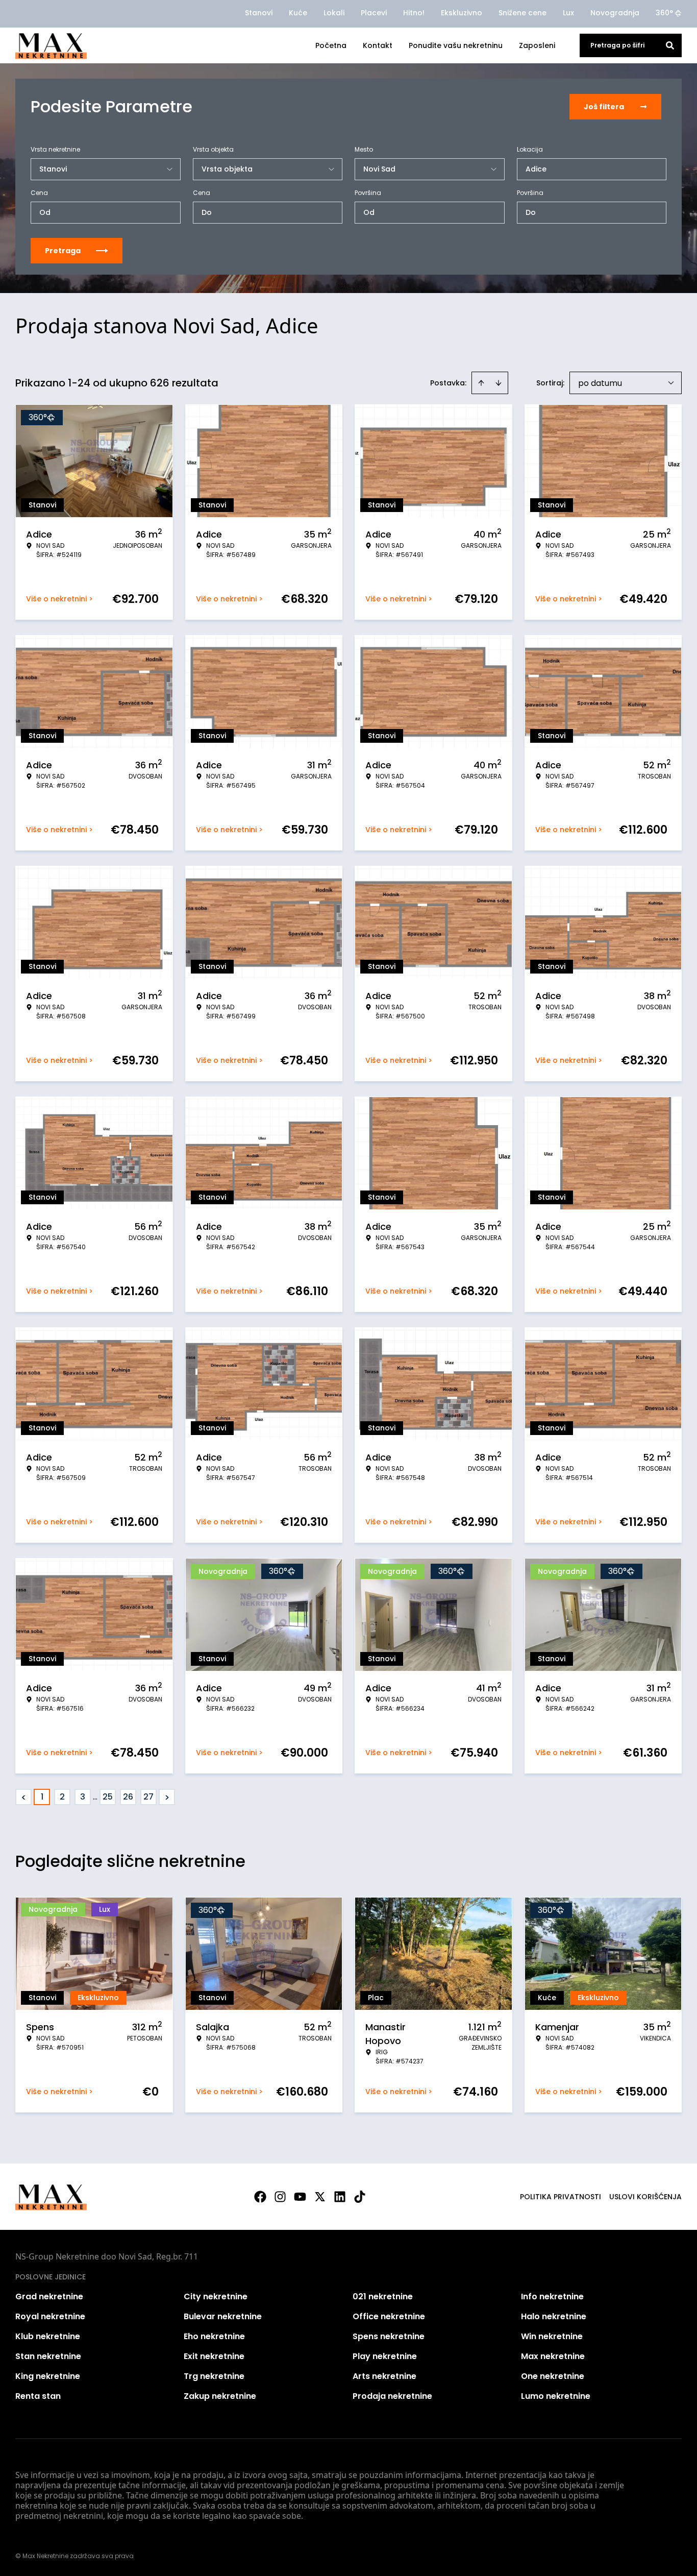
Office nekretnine (389, 2316)
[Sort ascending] (481, 383)
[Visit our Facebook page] (260, 2197)
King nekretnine (48, 2376)
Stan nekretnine (48, 2356)
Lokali (334, 13)
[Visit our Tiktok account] (360, 2197)
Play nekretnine (385, 2356)
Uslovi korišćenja (645, 2197)
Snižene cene (522, 13)
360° (664, 13)
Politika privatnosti (561, 2197)
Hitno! (414, 13)
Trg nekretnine (214, 2376)
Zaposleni (537, 45)
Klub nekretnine (48, 2336)
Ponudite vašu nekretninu (456, 45)
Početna (331, 45)
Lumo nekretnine (556, 2396)
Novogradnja (615, 13)
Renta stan (38, 2396)
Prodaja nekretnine (392, 2396)
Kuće (298, 13)
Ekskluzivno (462, 13)
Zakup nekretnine (220, 2396)
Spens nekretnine (389, 2336)
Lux (568, 13)
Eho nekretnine (214, 2336)
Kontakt (378, 45)
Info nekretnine (552, 2296)
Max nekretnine (553, 2356)
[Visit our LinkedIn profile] (340, 2197)
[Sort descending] (499, 383)
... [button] (95, 1797)
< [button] (24, 1797)
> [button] (167, 1797)
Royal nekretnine (50, 2316)
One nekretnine (553, 2376)
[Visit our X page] (320, 2197)
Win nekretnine (552, 2336)
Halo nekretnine (554, 2316)
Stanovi (259, 13)
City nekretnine (216, 2296)
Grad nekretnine (49, 2296)
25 (108, 1797)
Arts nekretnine (384, 2376)
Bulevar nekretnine (223, 2316)
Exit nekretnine (214, 2356)
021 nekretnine (383, 2296)
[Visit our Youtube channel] (300, 2197)
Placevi (374, 13)
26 (128, 1797)
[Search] (670, 45)
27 (148, 1797)
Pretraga (63, 251)
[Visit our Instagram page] (280, 2197)
